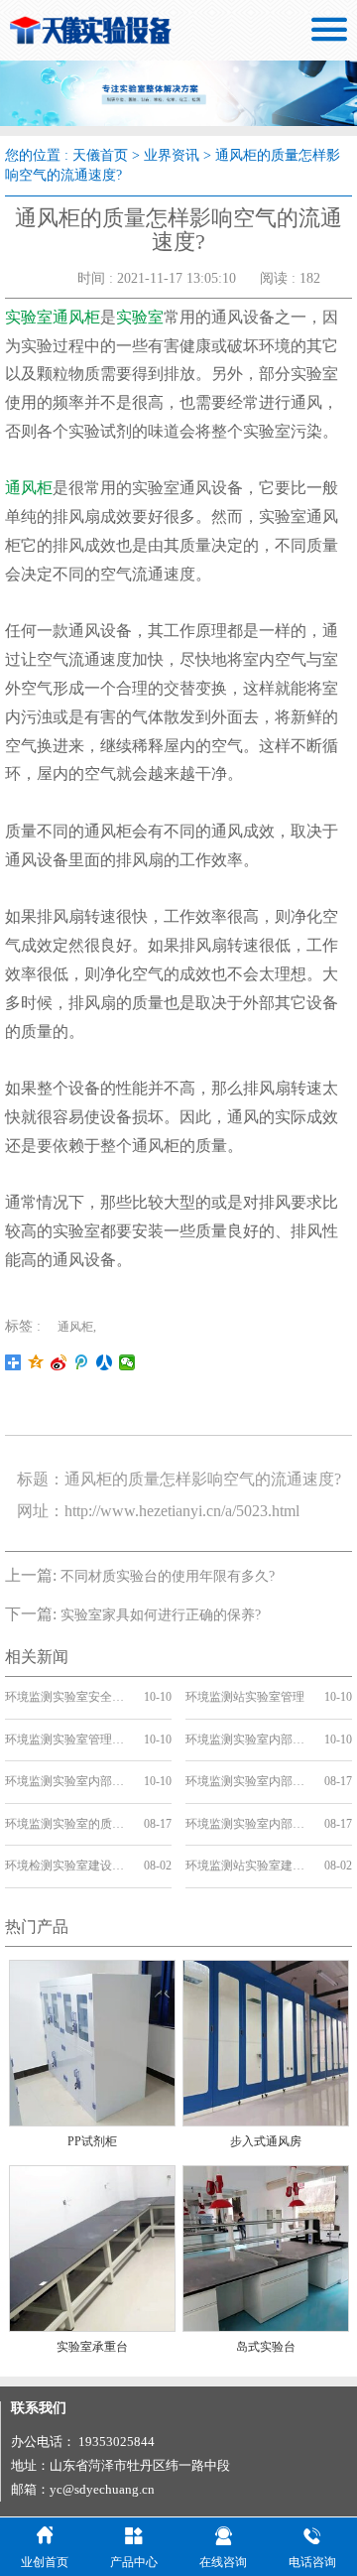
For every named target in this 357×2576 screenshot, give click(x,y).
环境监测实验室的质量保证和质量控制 (67, 1824)
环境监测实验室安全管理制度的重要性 (67, 1697)
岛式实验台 (266, 2347)
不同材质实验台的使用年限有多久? (168, 1576)
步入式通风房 (266, 2141)
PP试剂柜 (92, 2141)
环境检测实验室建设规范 (67, 1866)
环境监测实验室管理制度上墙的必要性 (67, 1739)
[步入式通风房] (266, 2042)
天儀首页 (100, 155)
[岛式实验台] (266, 2247)
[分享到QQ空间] (36, 1362)
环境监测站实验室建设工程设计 (248, 1866)
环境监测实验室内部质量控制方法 (248, 1781)
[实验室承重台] (92, 2247)
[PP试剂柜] (92, 2042)
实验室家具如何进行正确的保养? (161, 1615)
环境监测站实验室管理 (245, 1697)
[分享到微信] (127, 1362)
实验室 (140, 317)
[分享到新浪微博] (59, 1362)
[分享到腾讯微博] (82, 1362)
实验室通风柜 (53, 317)
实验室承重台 (92, 2347)
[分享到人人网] (105, 1362)
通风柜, (77, 1327)
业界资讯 (172, 155)
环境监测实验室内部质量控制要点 (248, 1824)
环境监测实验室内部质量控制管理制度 (248, 1739)
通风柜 (29, 488)
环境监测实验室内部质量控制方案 (67, 1781)
